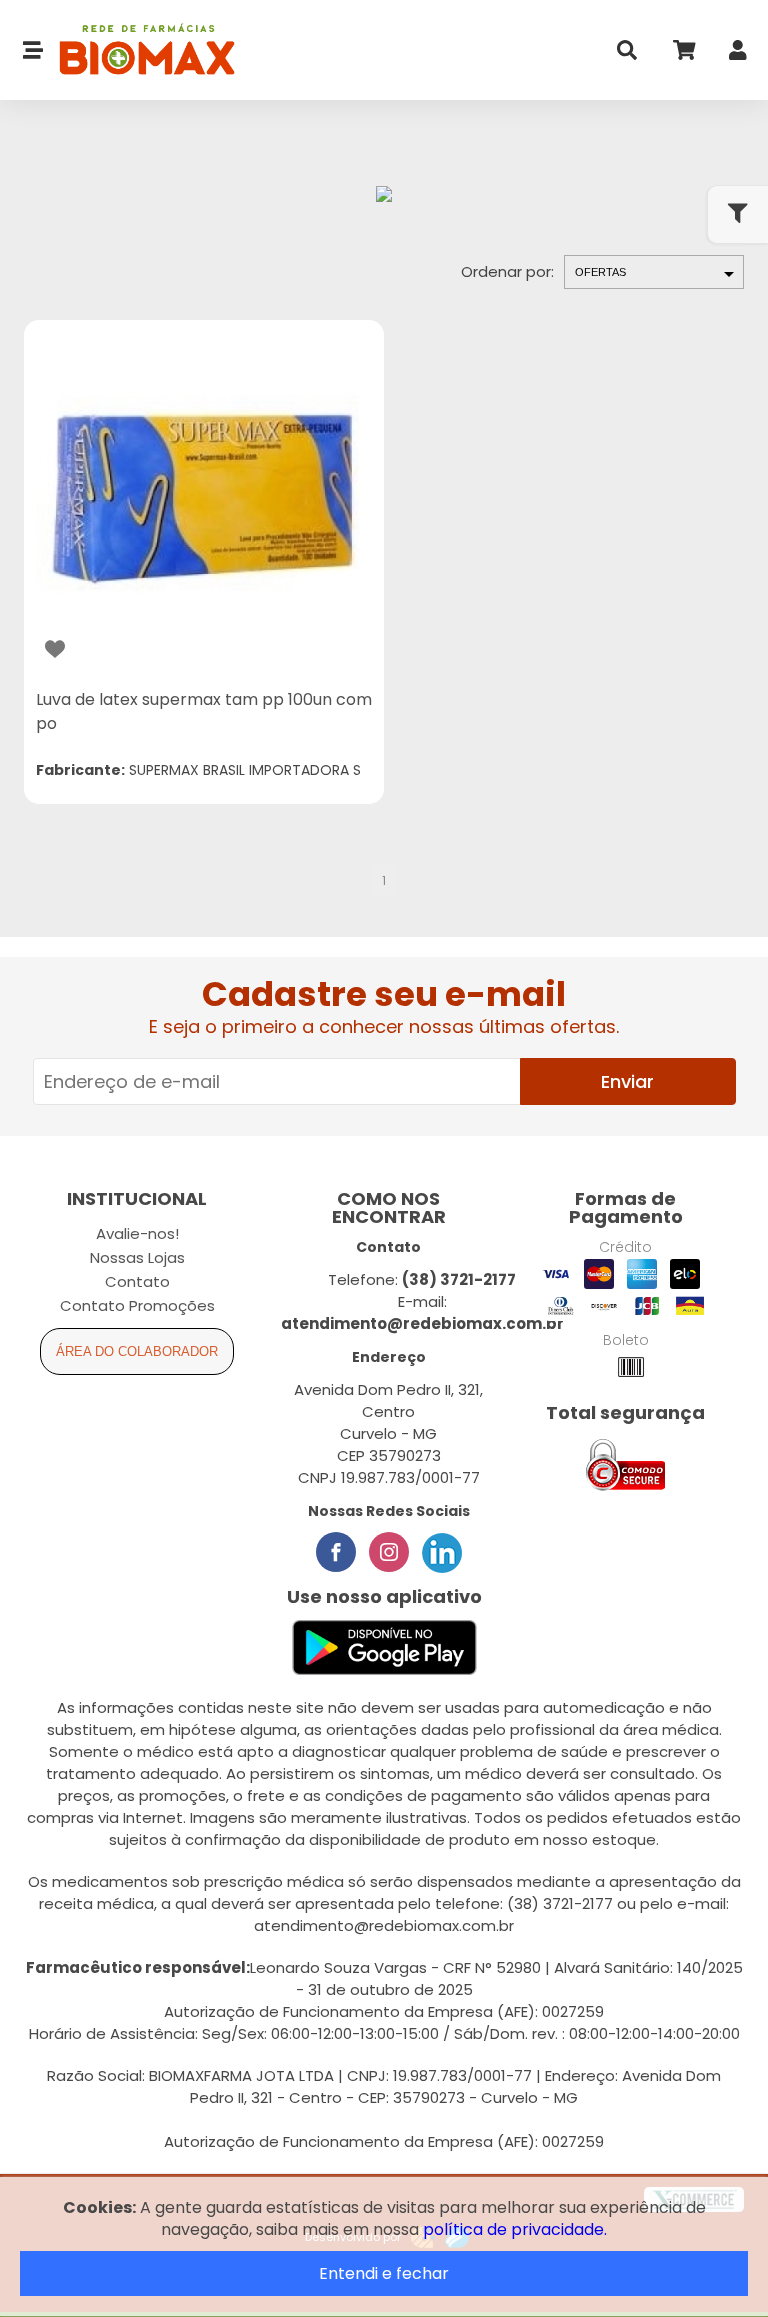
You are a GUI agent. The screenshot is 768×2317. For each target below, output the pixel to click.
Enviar (627, 1081)
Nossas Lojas (137, 1257)
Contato (137, 1281)
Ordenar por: (507, 271)
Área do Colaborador (137, 1351)
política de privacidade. (515, 2229)
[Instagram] (389, 1552)
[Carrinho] (683, 54)
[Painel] (738, 54)
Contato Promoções (137, 1305)
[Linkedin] (442, 1552)
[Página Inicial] (139, 50)
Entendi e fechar (384, 2273)
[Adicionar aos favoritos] (55, 649)
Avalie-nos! (137, 1233)
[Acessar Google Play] (384, 1648)
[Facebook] (336, 1552)
